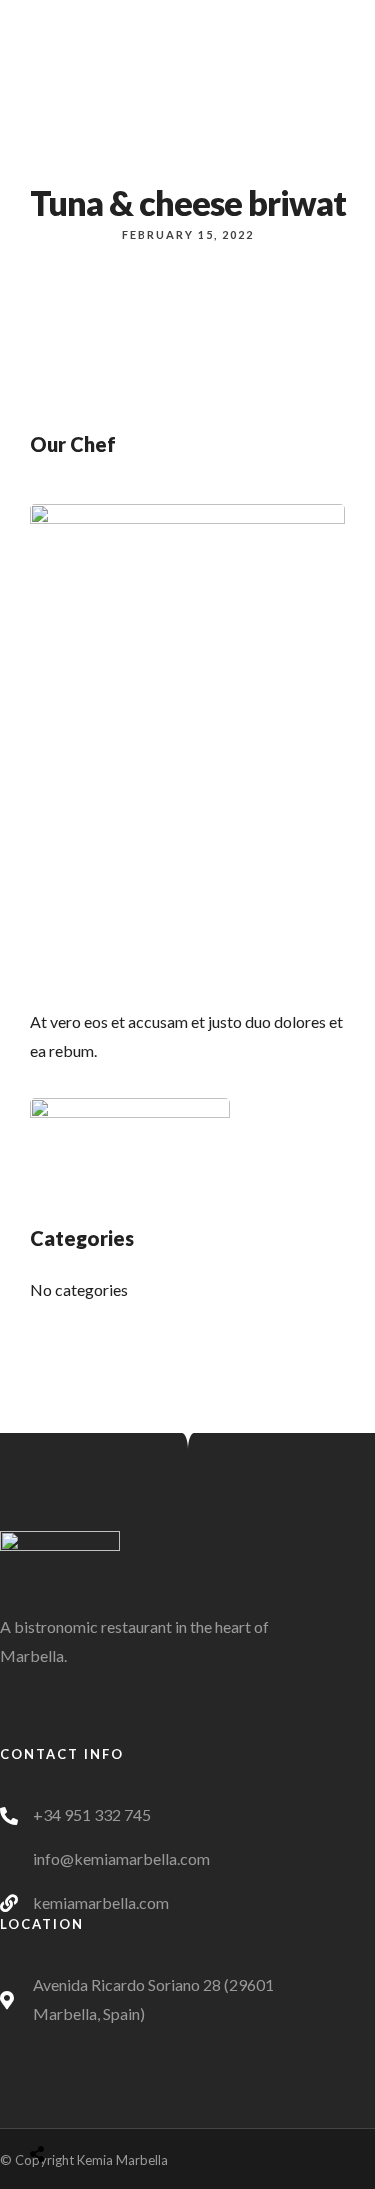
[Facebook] (112, 1730)
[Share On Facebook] (59, 2103)
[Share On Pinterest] (115, 2103)
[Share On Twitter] (87, 2103)
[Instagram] (149, 1730)
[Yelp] (223, 1730)
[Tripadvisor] (186, 1730)
